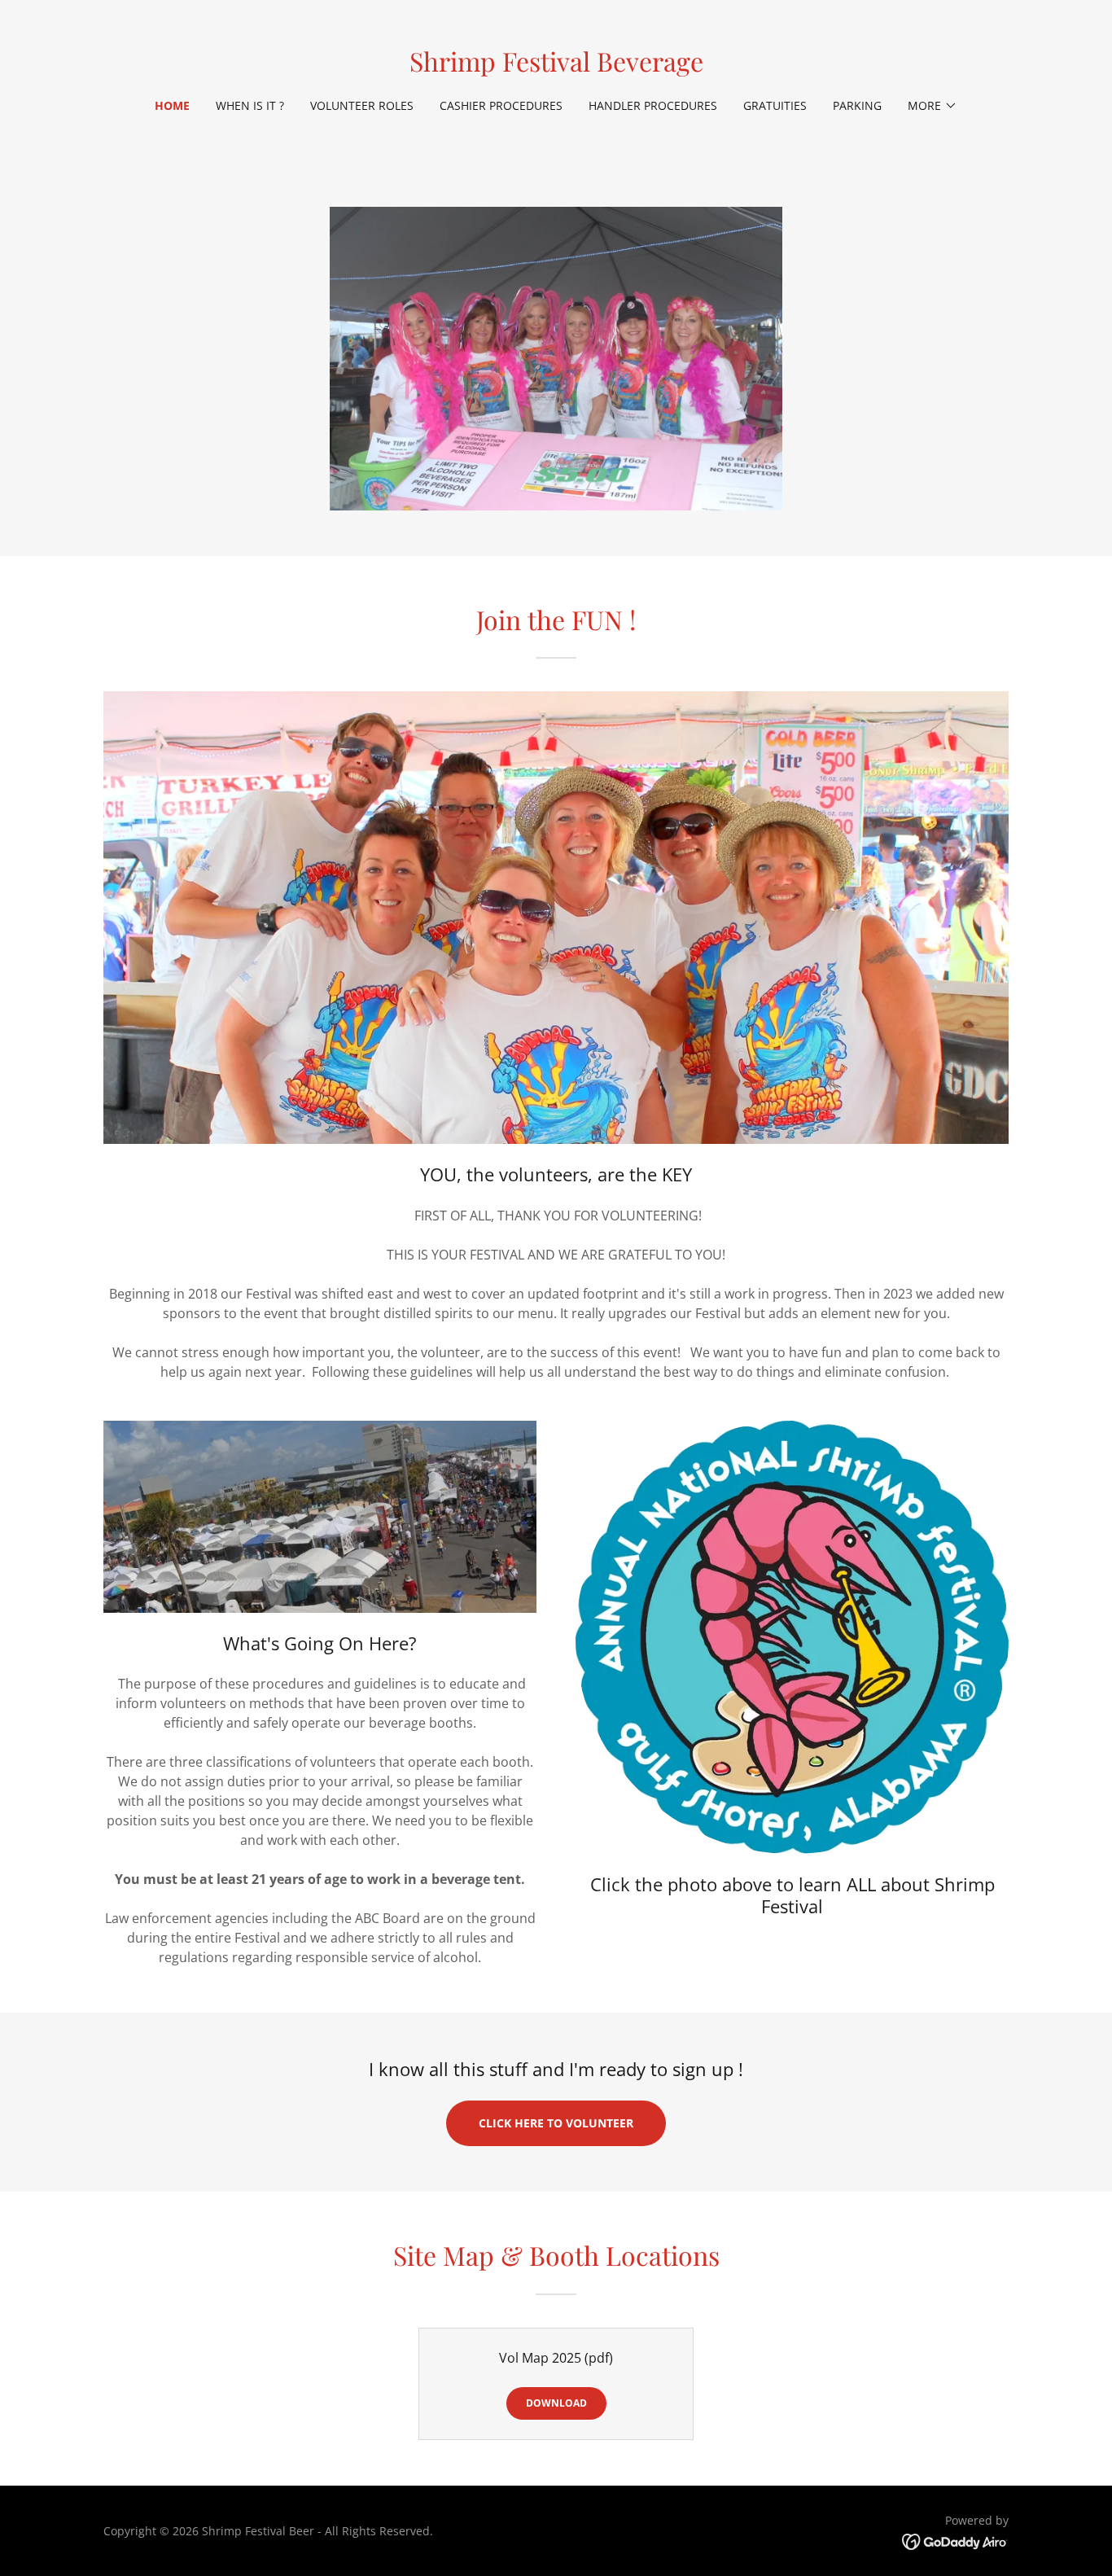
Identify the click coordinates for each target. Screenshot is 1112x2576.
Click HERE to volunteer (556, 2123)
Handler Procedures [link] (653, 105)
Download (556, 2403)
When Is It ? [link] (250, 105)
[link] (556, 67)
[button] (933, 106)
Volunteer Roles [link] (362, 105)
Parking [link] (857, 105)
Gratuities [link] (775, 105)
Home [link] (172, 105)
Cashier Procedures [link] (501, 105)
